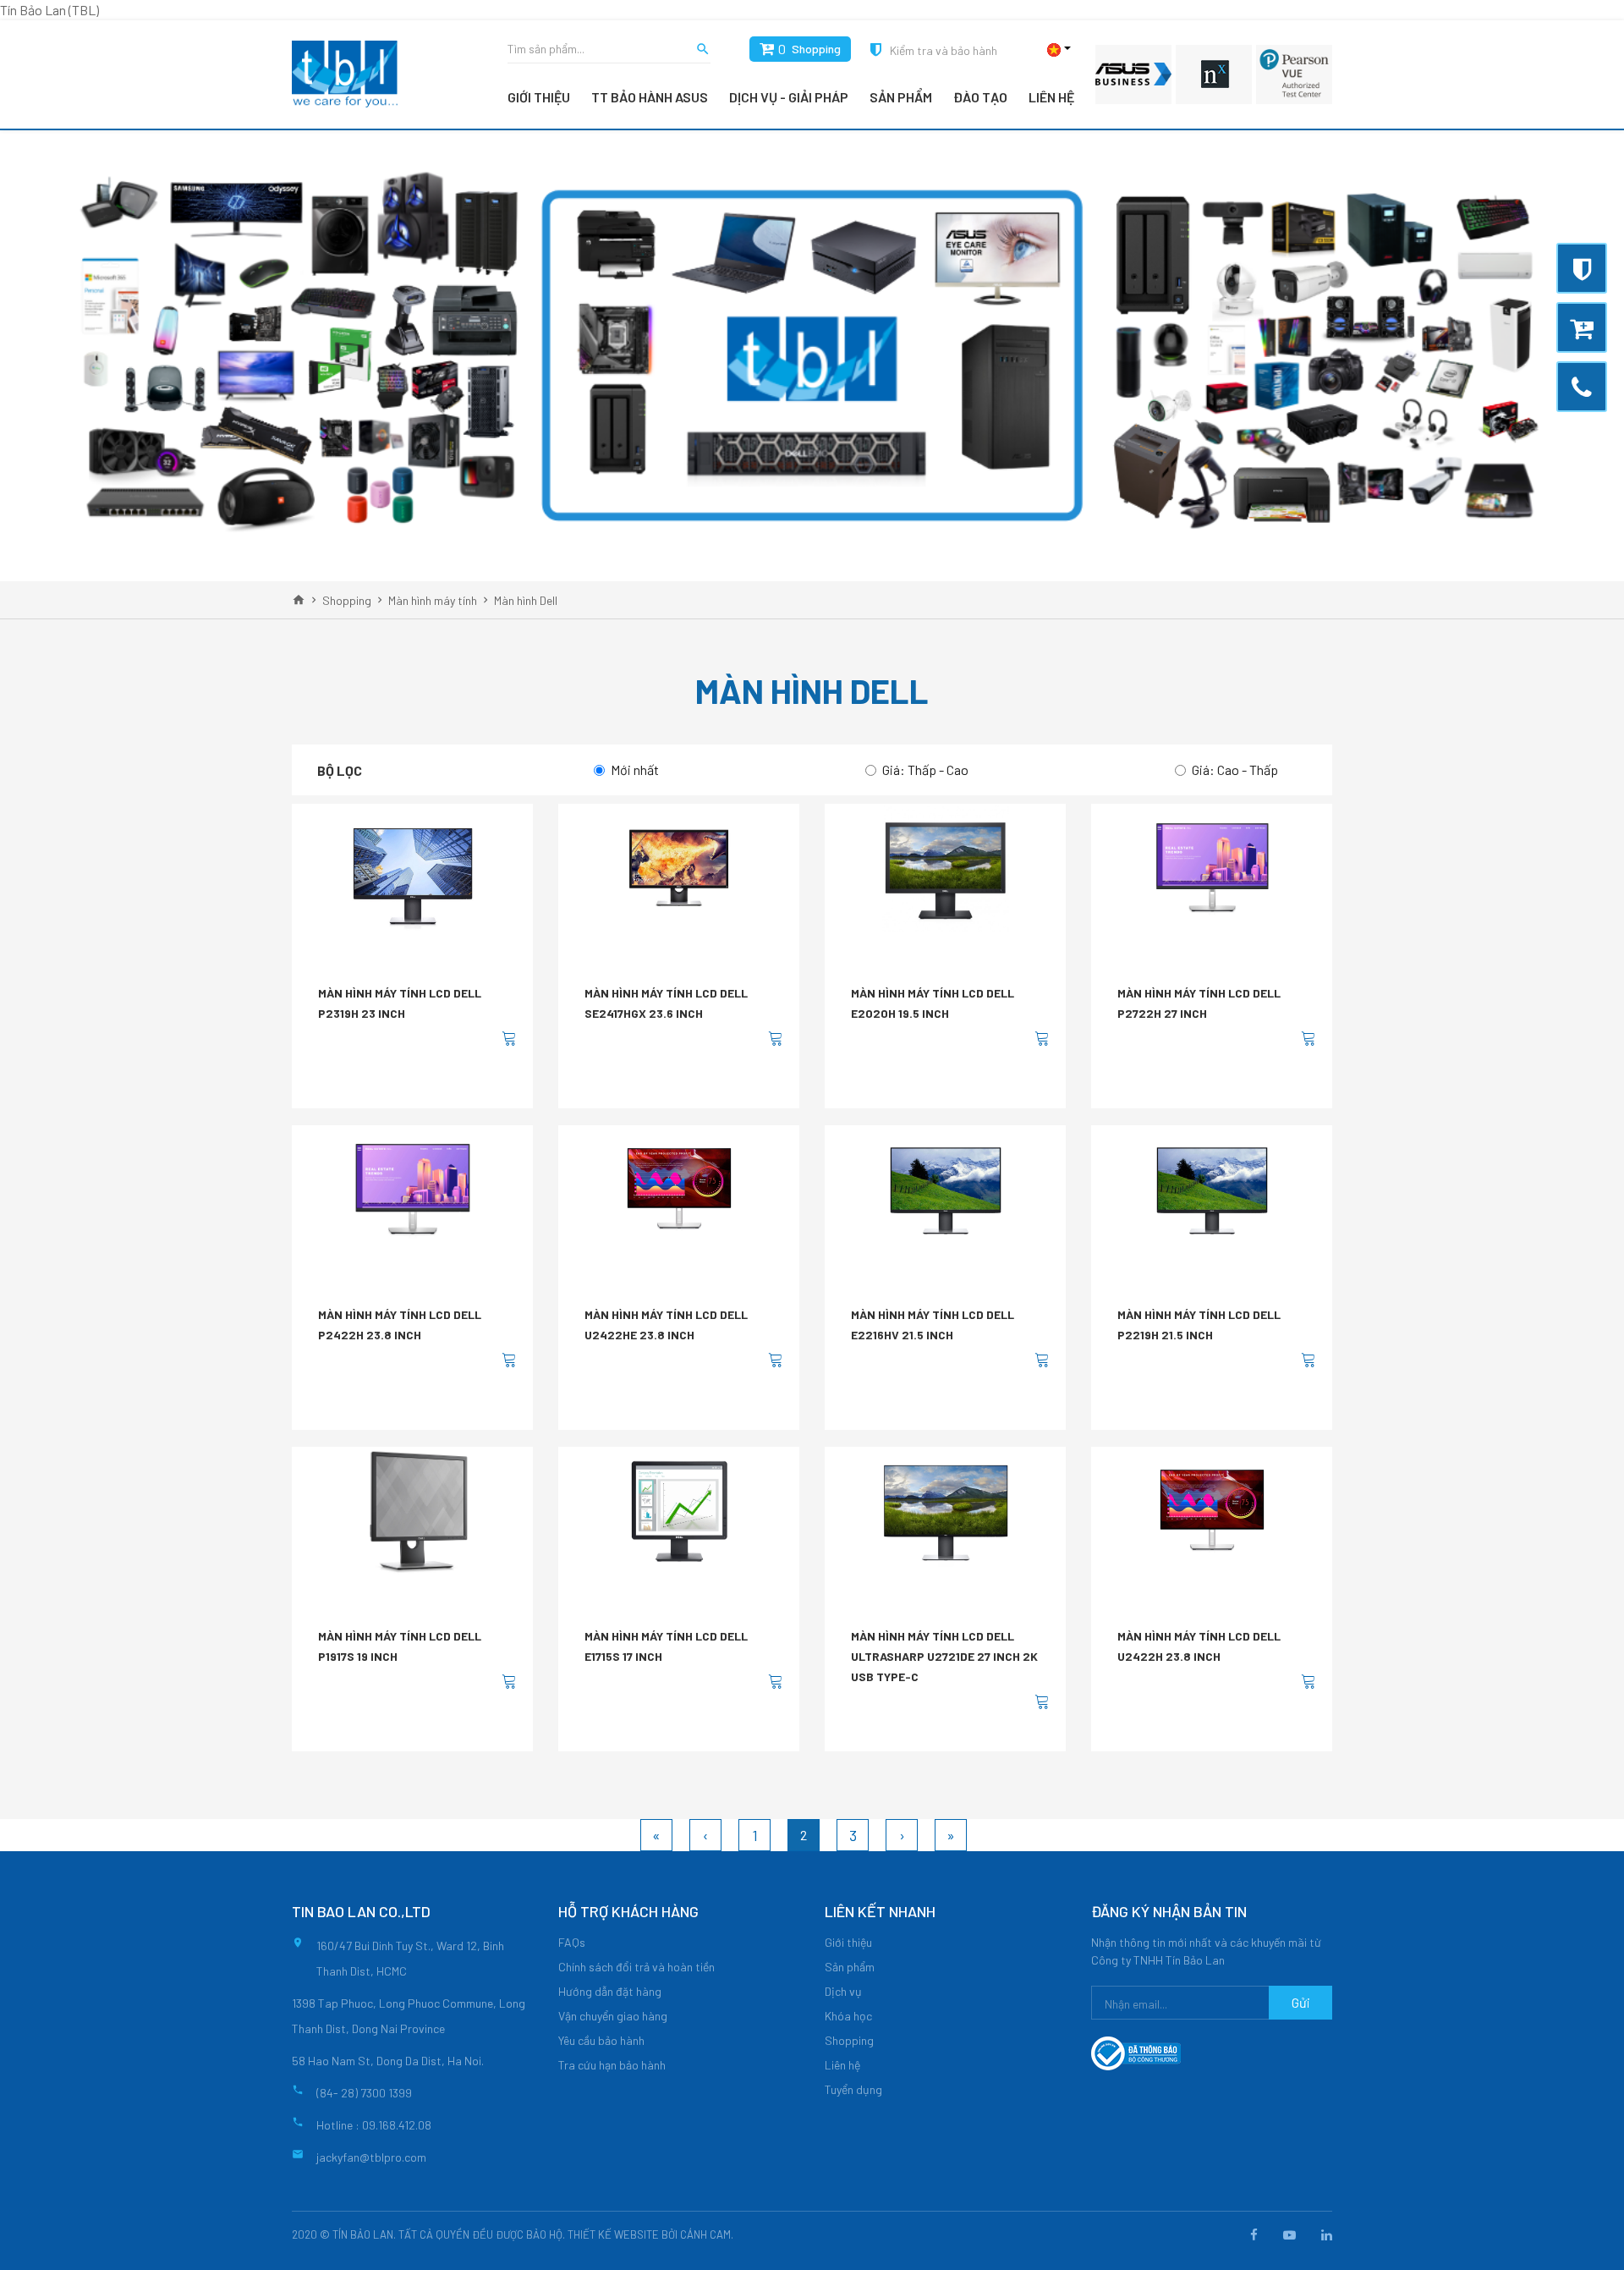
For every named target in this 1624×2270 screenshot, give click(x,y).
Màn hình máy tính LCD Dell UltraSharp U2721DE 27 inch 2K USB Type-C (944, 1656)
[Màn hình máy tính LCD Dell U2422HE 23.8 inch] (679, 1190)
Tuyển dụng (853, 2089)
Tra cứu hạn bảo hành (612, 2065)
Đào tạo (980, 97)
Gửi (1301, 2002)
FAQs (572, 1942)
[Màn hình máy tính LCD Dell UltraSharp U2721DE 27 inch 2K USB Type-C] (946, 1511)
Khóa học (848, 2016)
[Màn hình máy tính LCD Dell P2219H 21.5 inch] (1212, 1190)
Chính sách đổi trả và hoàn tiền (636, 1967)
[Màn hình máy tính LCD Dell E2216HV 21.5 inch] (946, 1190)
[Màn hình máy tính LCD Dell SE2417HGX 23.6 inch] (679, 868)
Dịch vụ (843, 1991)
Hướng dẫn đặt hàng (610, 1991)
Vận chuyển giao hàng (613, 2016)
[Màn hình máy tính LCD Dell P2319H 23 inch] (413, 868)
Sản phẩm (901, 97)
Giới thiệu (539, 97)
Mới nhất (635, 769)
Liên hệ (1051, 97)
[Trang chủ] (299, 600)
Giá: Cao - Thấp (1235, 769)
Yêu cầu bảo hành (601, 2040)
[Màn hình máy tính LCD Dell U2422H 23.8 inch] (1212, 1511)
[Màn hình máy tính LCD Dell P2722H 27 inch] (1212, 868)
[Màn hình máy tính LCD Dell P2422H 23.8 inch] (413, 1190)
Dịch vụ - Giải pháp (789, 97)
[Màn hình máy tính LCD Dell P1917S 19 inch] (413, 1511)
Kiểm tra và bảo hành (944, 50)
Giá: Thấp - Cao (925, 769)
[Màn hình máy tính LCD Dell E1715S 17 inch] (679, 1511)
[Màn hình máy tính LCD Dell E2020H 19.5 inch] (946, 868)
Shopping (816, 49)
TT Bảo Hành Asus (650, 97)
